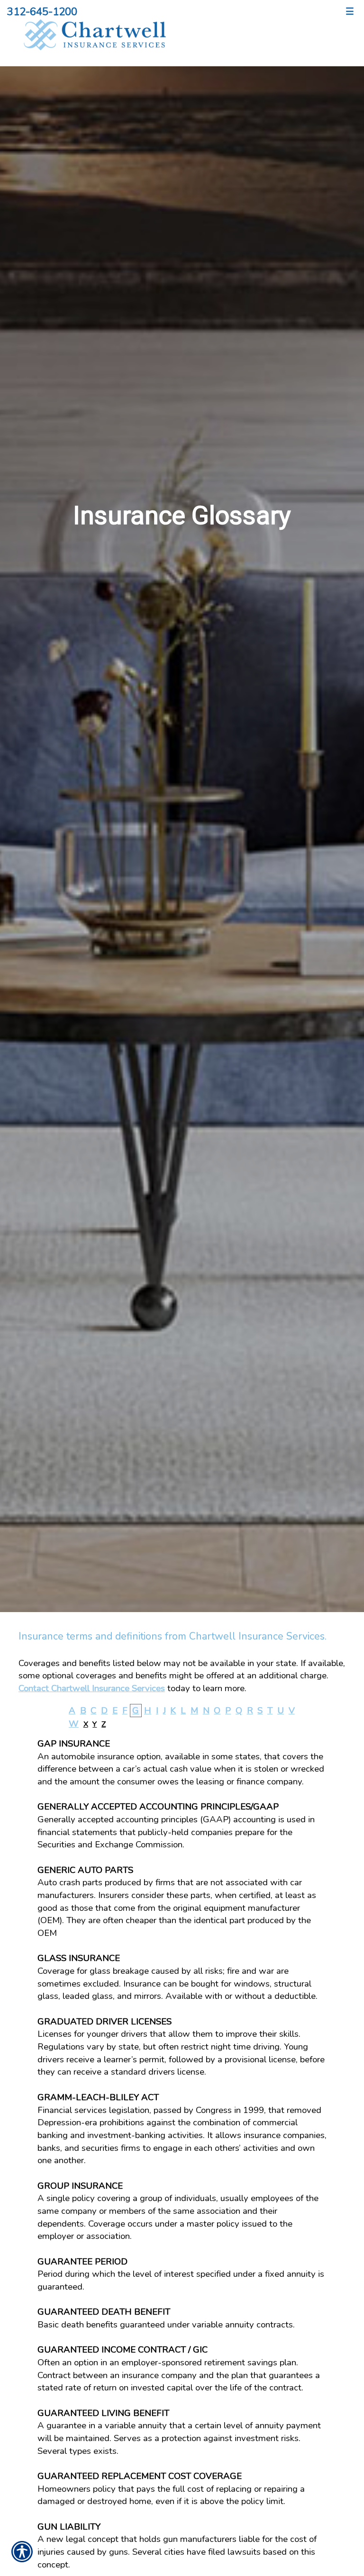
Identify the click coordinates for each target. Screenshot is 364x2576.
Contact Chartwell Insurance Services (92, 1688)
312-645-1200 (42, 12)
